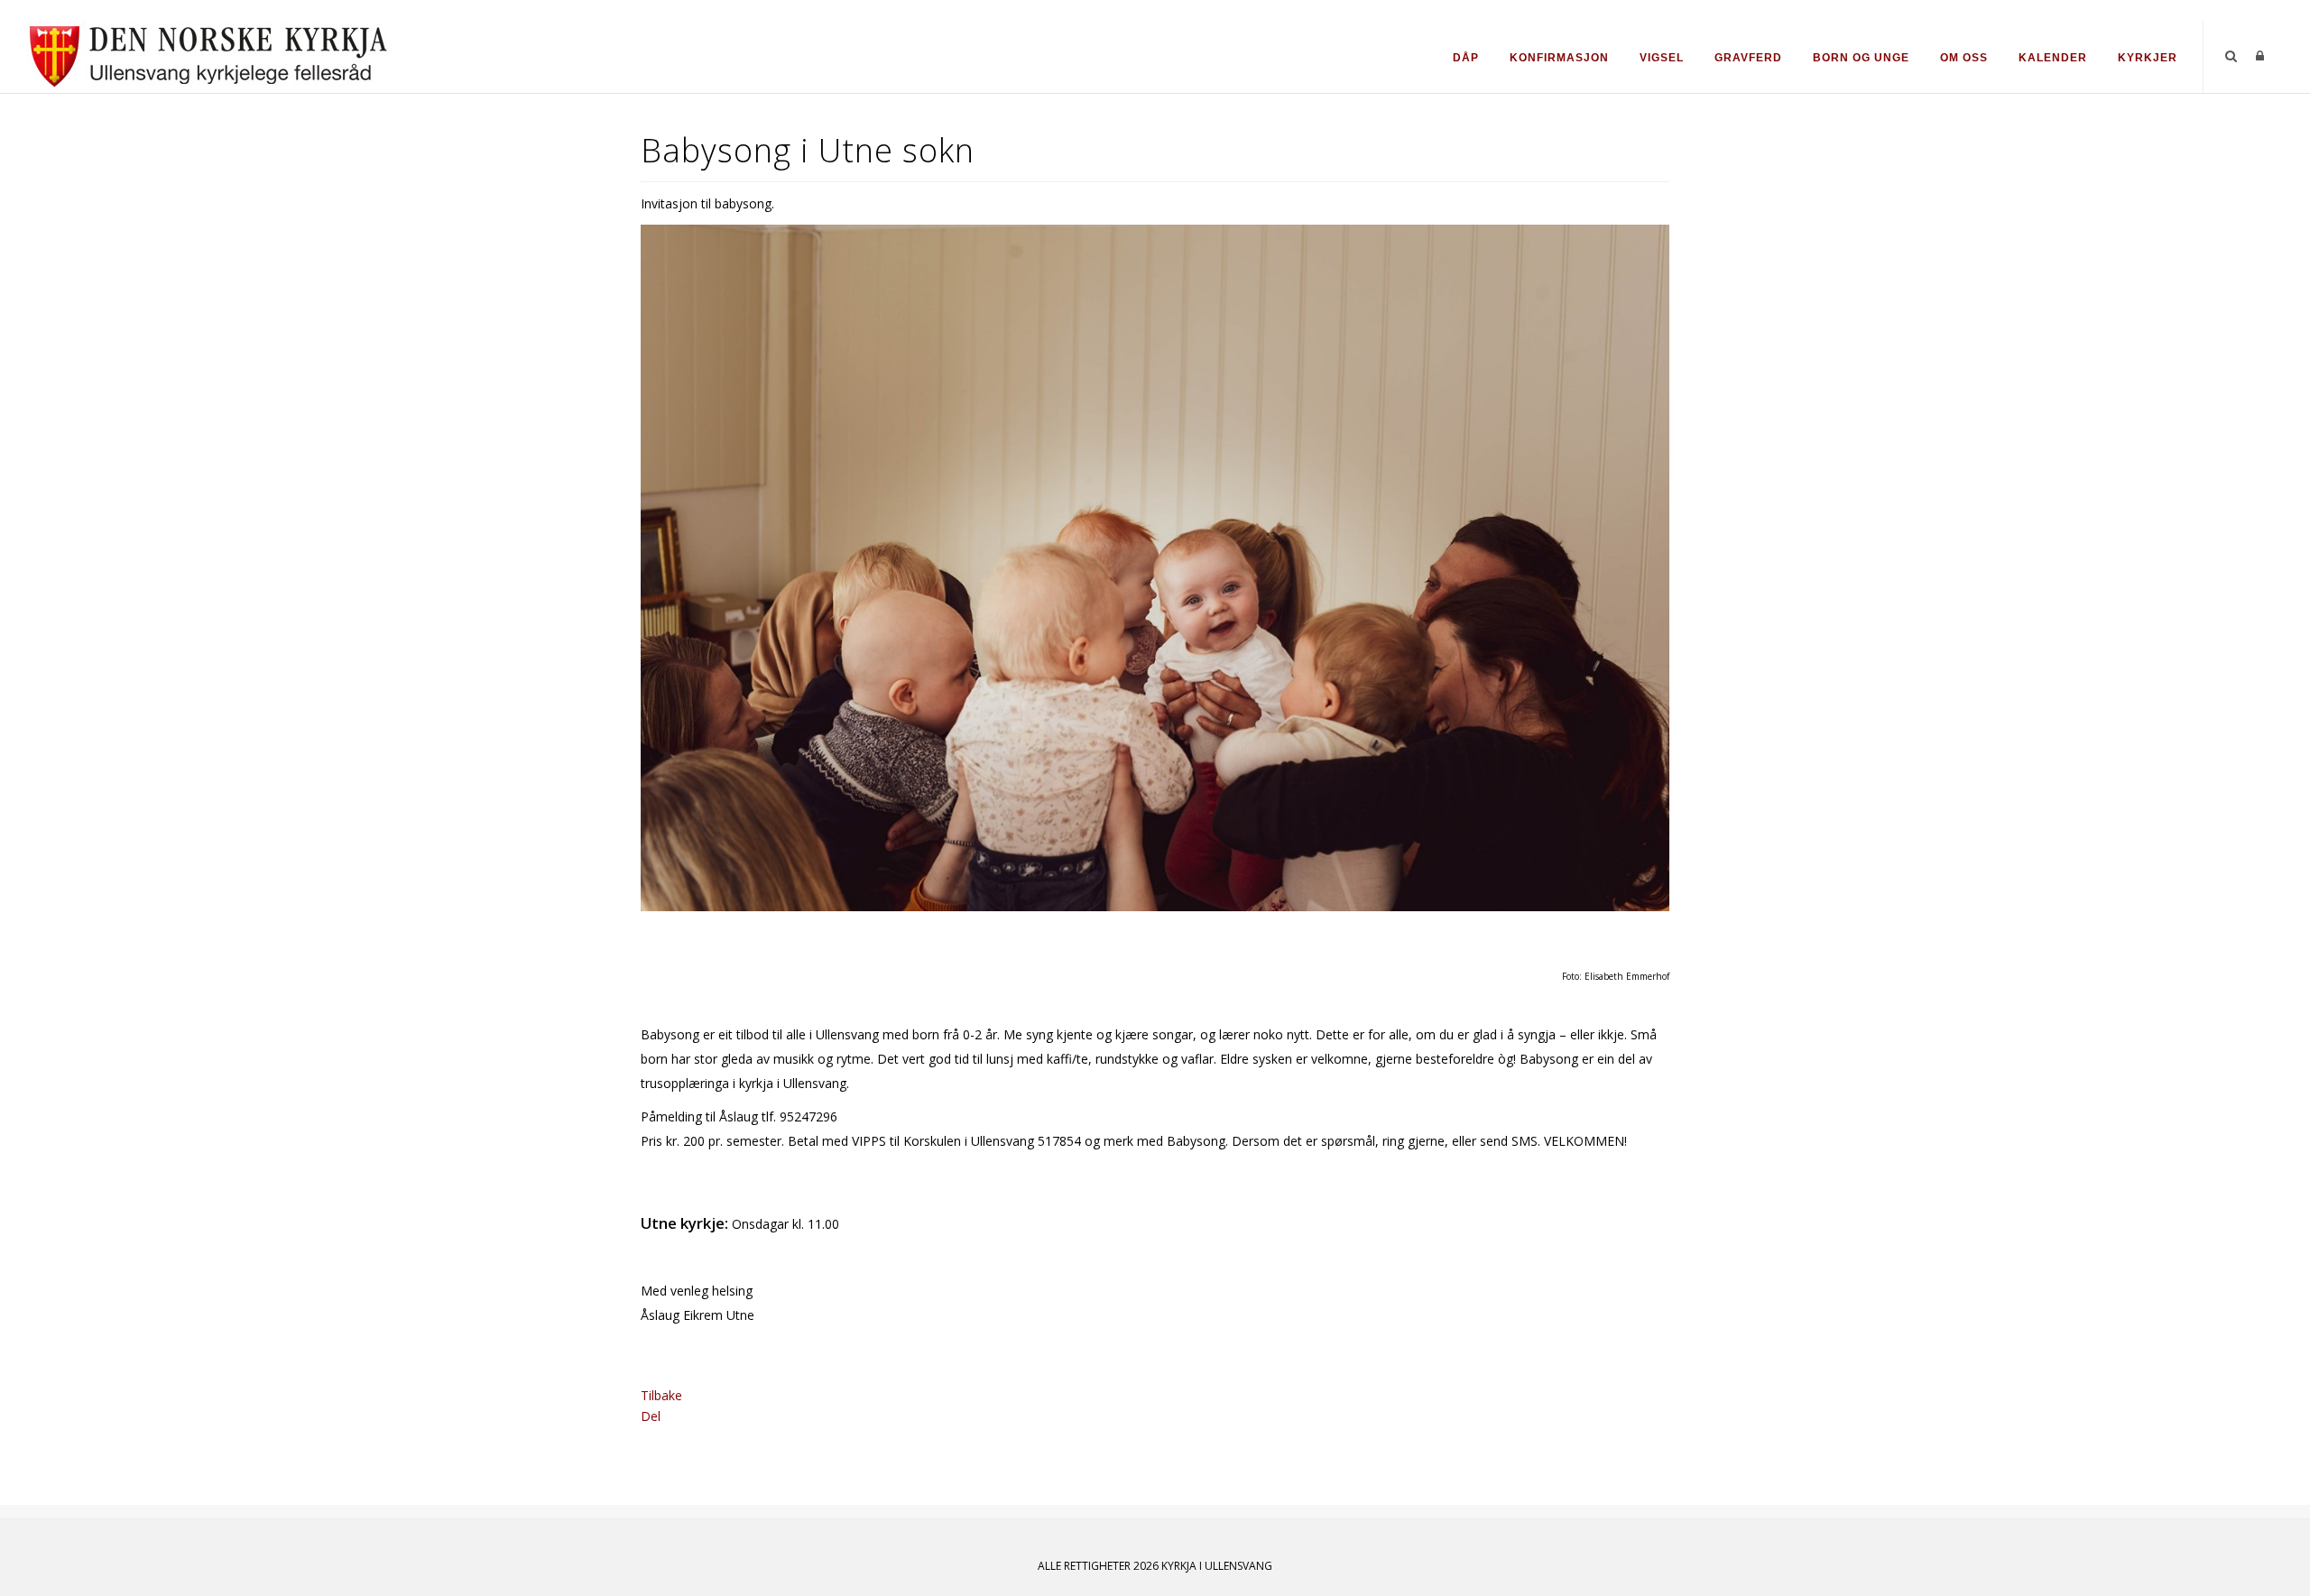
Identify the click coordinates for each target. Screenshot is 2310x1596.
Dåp (1466, 58)
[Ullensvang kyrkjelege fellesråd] (208, 55)
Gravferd (1748, 58)
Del (651, 1416)
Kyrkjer (2148, 58)
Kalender (2053, 58)
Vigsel (1662, 58)
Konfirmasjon (1559, 58)
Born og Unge (1861, 58)
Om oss (1964, 58)
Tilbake (661, 1395)
